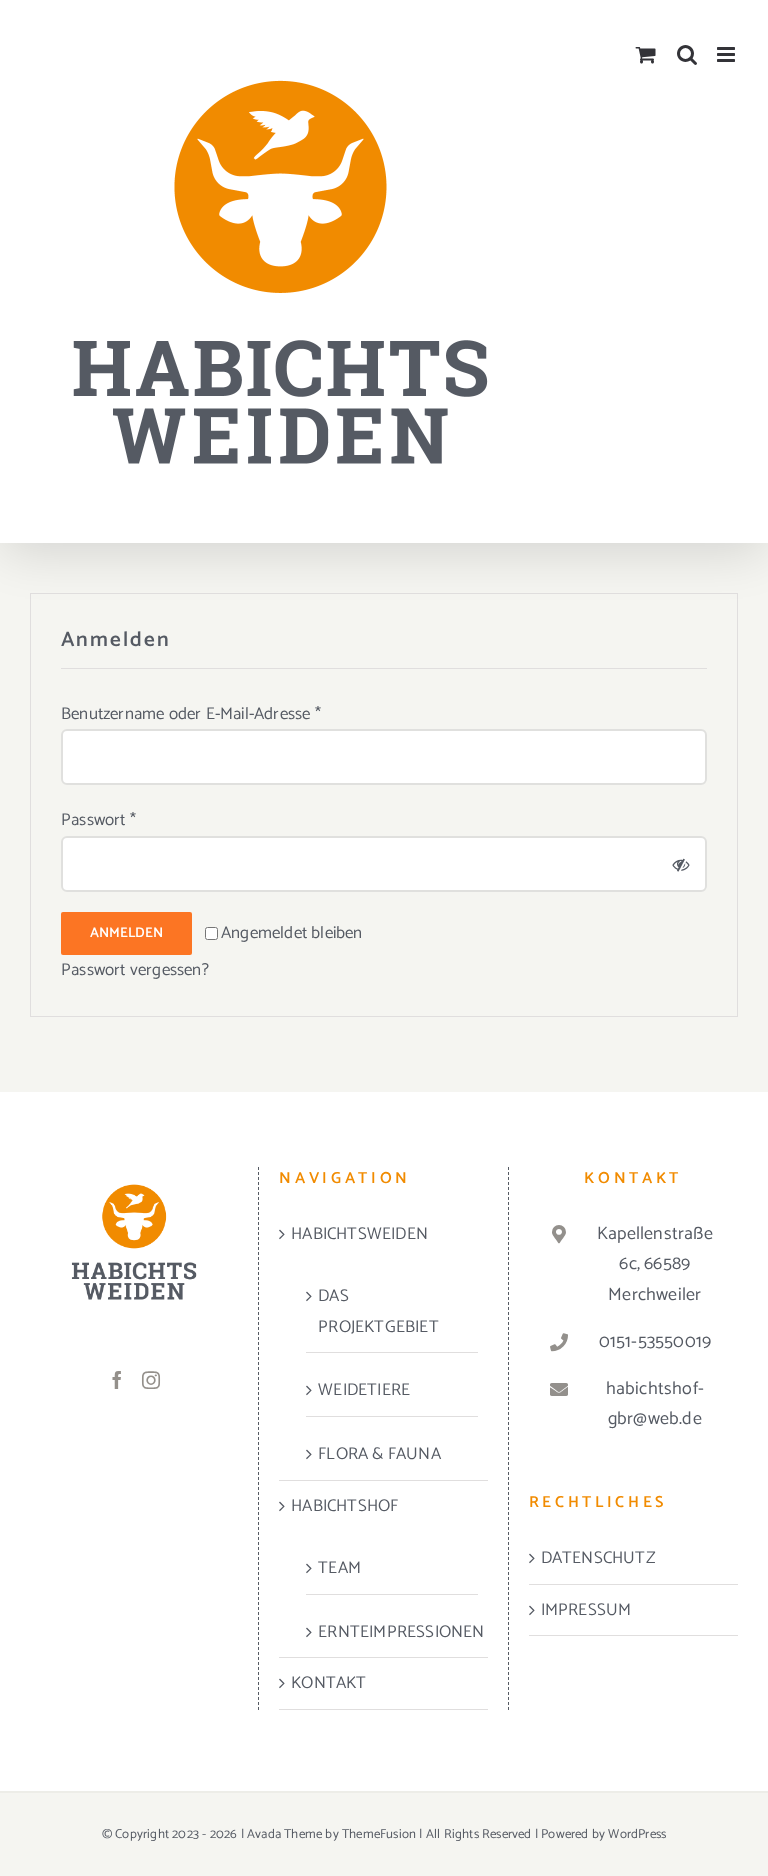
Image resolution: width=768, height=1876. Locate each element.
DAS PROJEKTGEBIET (378, 1311)
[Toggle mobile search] (687, 54)
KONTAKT (328, 1683)
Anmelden (126, 933)
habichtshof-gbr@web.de (655, 1404)
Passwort (98, 820)
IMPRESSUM (586, 1610)
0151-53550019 (655, 1342)
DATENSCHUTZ (598, 1558)
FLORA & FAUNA (379, 1454)
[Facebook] (117, 1380)
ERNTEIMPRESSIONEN (392, 1632)
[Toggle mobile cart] (646, 54)
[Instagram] (151, 1380)
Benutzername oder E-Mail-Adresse (191, 714)
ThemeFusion (379, 1834)
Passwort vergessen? (135, 970)
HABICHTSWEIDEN (359, 1234)
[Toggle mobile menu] (727, 54)
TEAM (339, 1568)
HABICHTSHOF (344, 1506)
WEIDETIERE (364, 1390)
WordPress (637, 1834)
